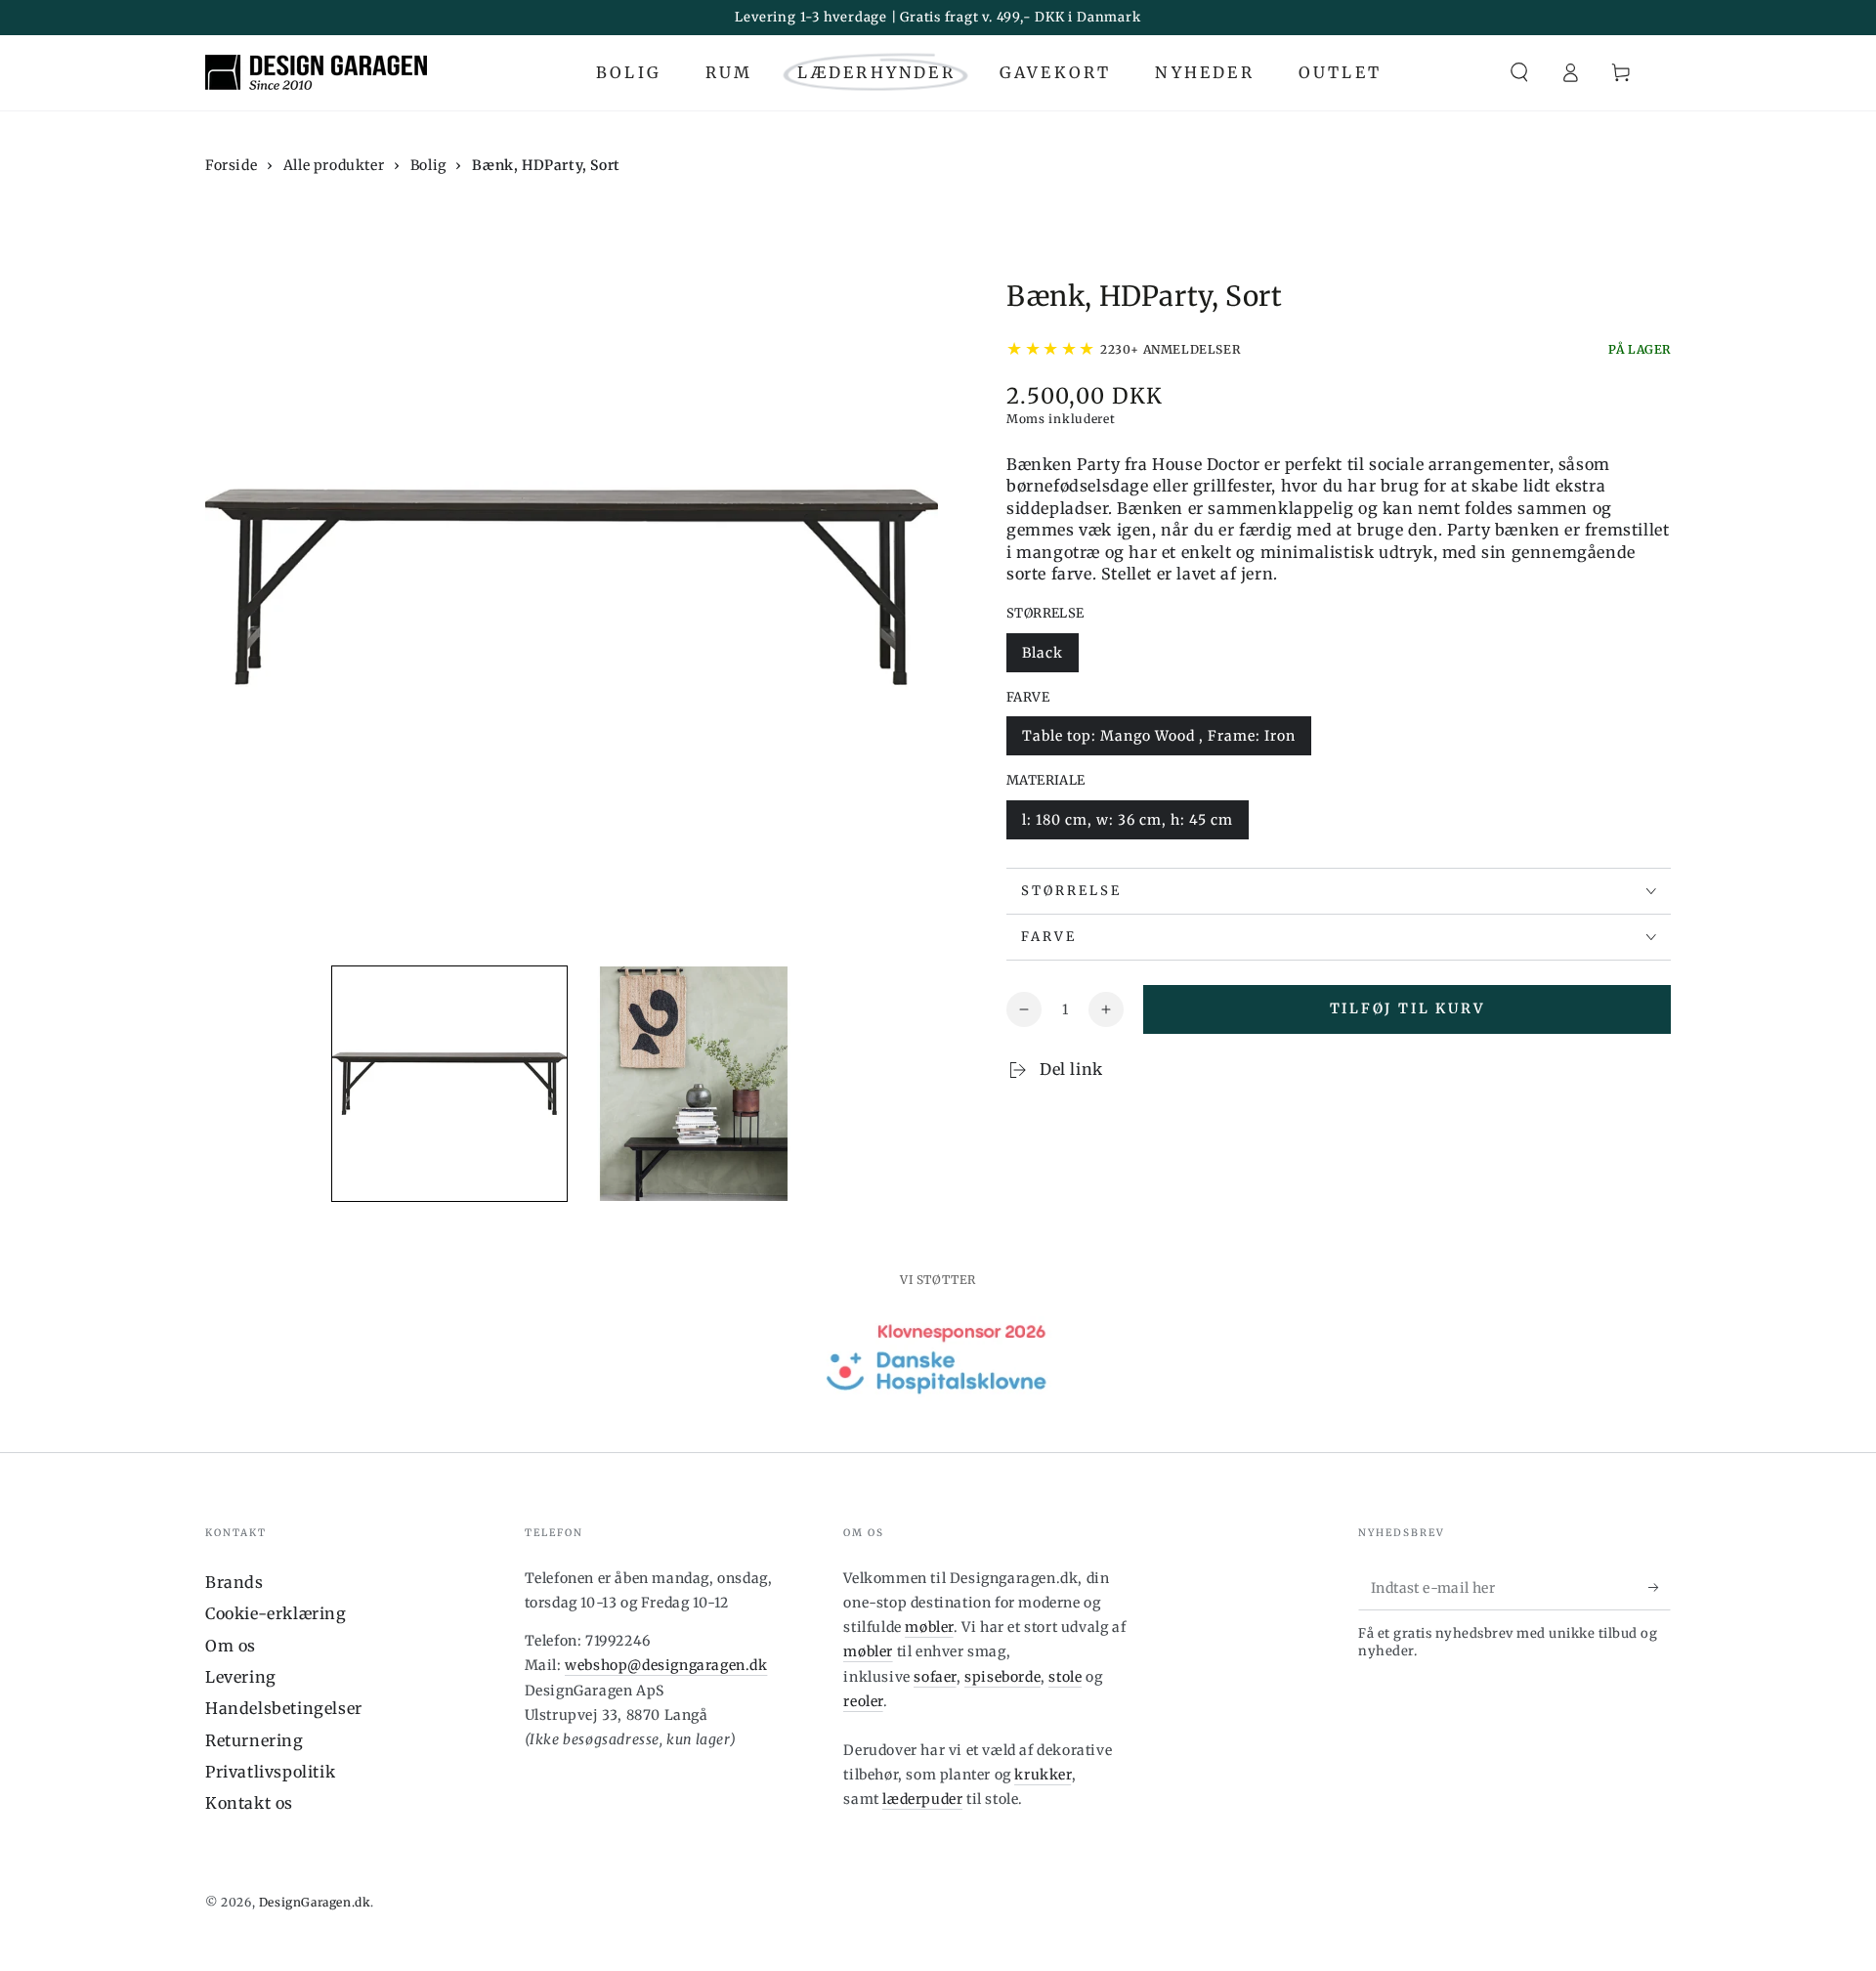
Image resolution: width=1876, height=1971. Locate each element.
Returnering (255, 1740)
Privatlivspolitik (270, 1772)
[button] (1519, 72)
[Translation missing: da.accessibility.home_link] (316, 72)
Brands (234, 1582)
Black (1043, 653)
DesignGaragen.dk (315, 1902)
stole (1065, 1677)
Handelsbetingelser (284, 1708)
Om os (231, 1646)
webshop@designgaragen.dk (666, 1665)
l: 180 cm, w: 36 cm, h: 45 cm (1128, 820)
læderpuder (922, 1799)
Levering (241, 1677)
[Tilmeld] (1660, 1588)
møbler (929, 1627)
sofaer (935, 1677)
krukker (1043, 1775)
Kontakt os (249, 1803)
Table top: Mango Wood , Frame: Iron (1159, 736)
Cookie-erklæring (276, 1613)
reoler (863, 1701)
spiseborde (1002, 1677)
